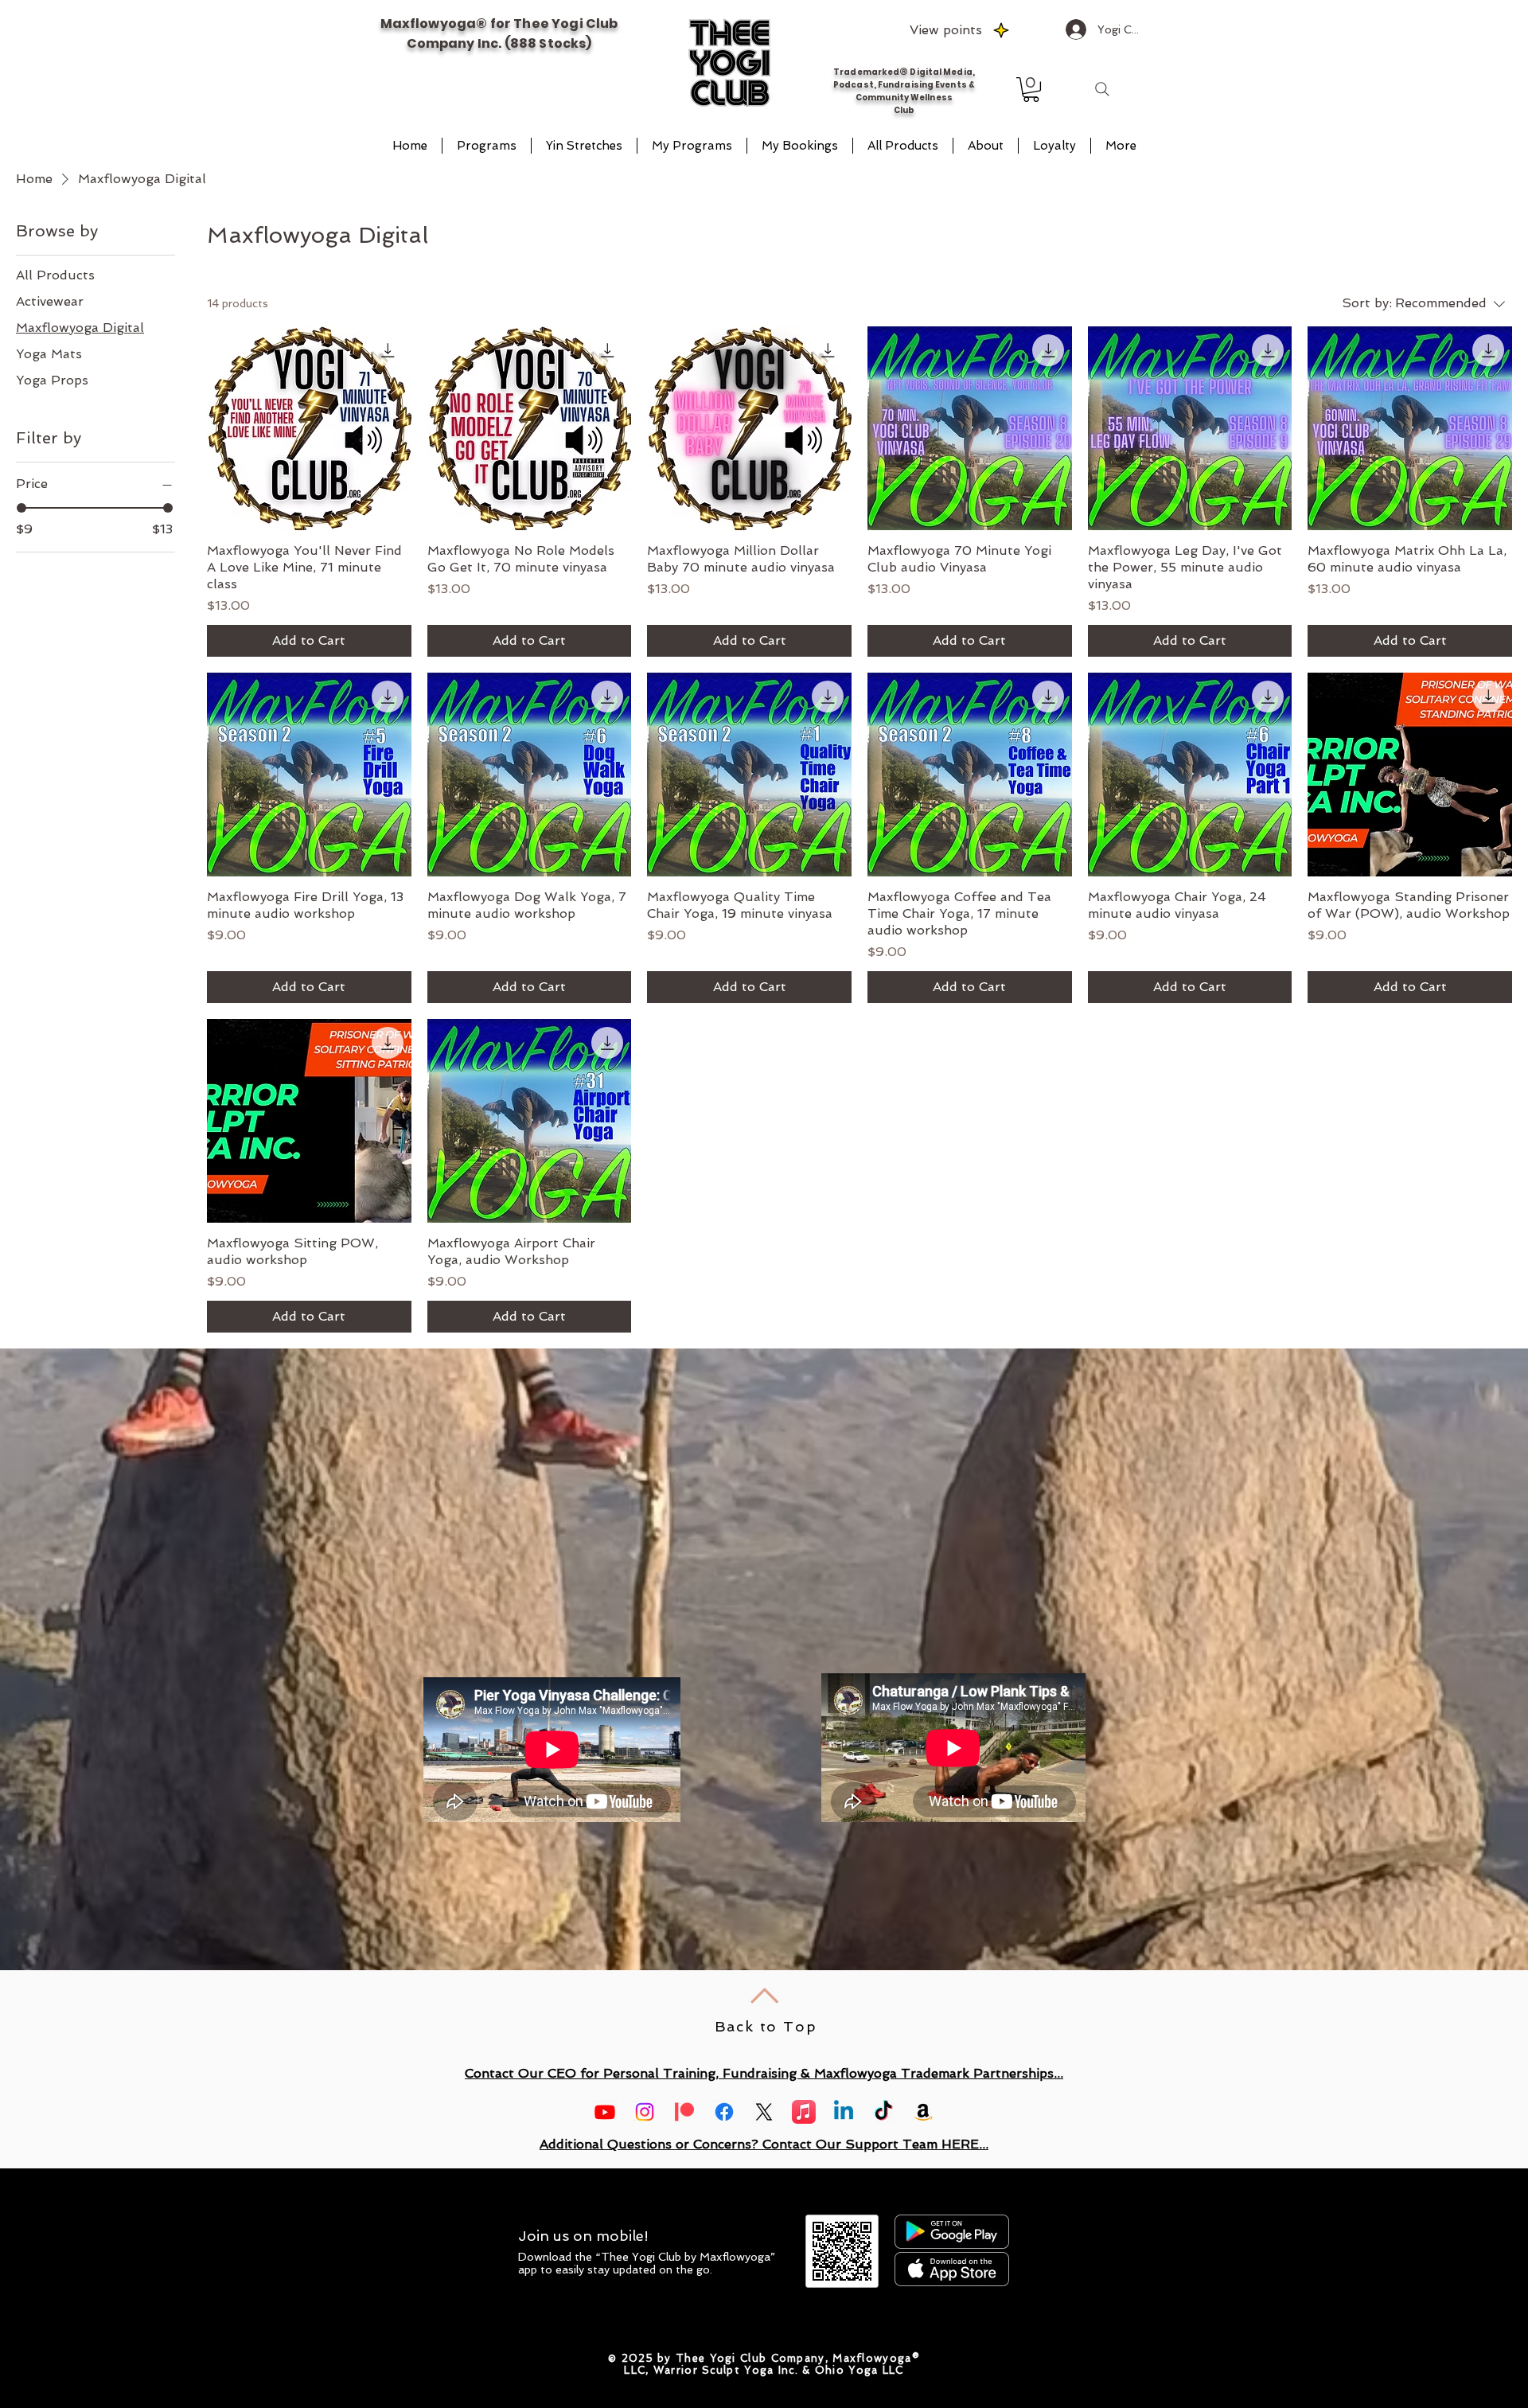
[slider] (21, 508)
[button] (1031, 90)
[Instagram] (645, 2112)
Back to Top (766, 2026)
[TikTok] (883, 2112)
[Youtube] (605, 2112)
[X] (764, 2112)
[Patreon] (684, 2112)
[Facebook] (724, 2112)
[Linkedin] (844, 2112)
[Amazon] (923, 2112)
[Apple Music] (804, 2112)
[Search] (1102, 89)
